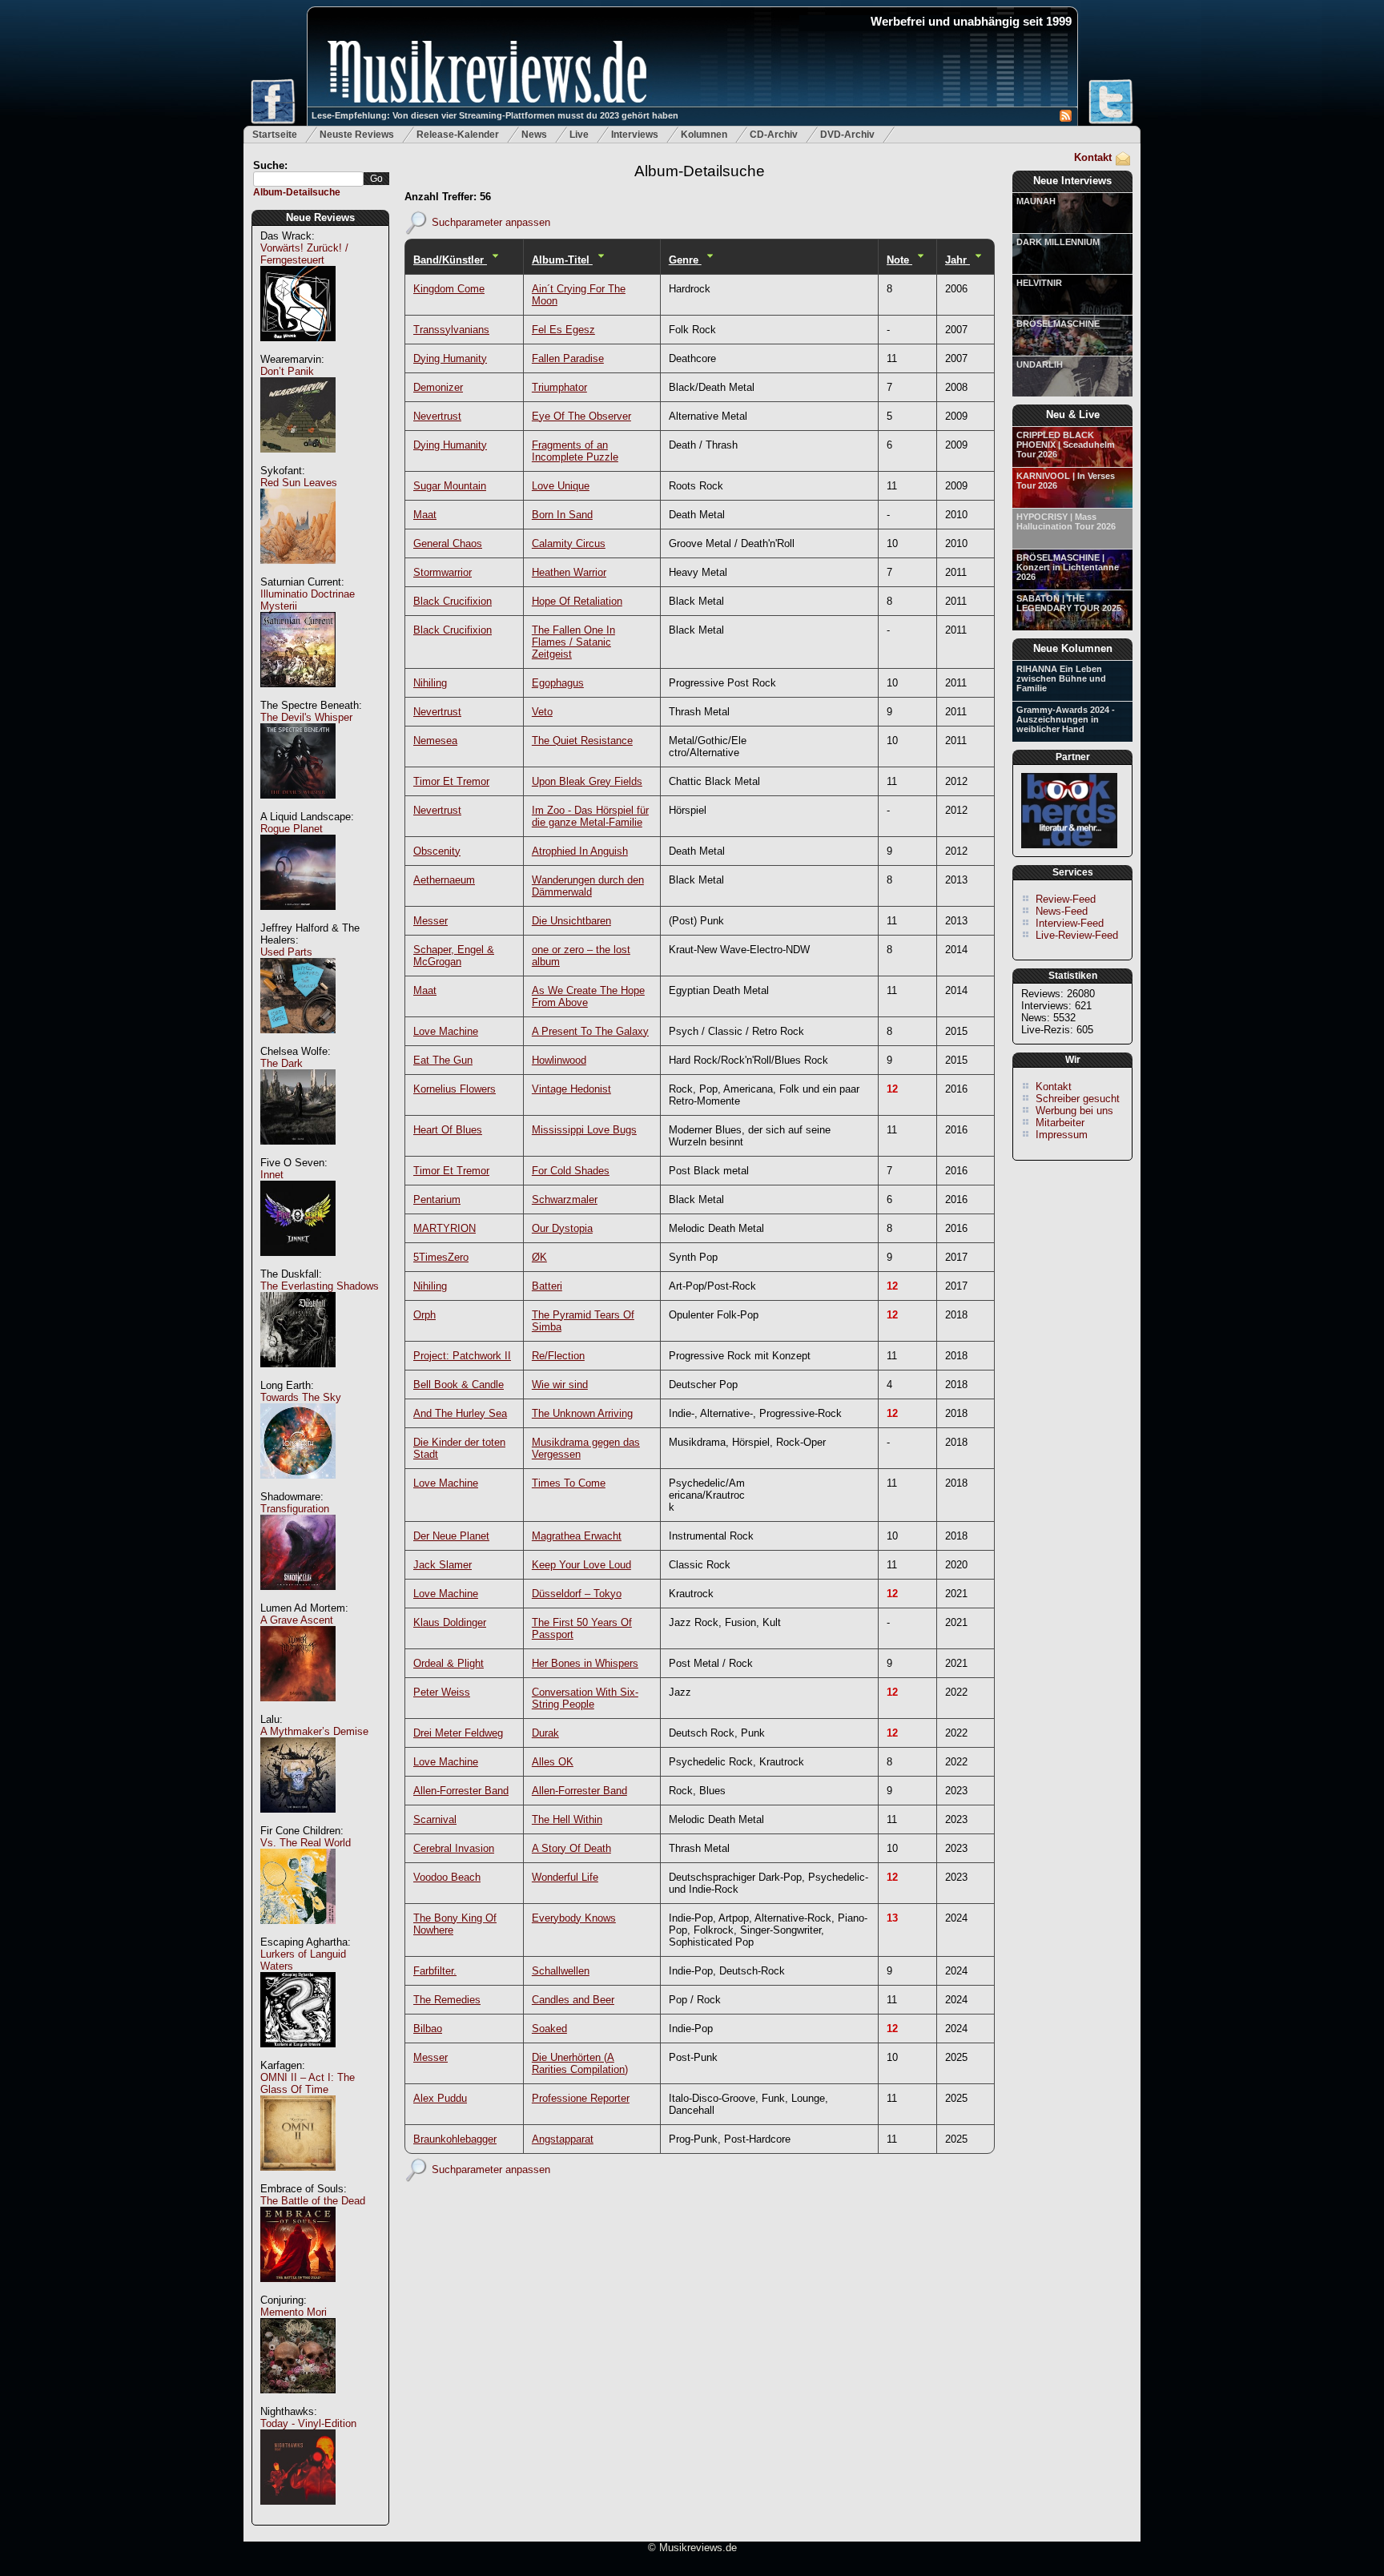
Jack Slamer (443, 1565)
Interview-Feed (1070, 923)
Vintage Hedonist (571, 1089)
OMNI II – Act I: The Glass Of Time (308, 2083)
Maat (425, 515)
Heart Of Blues (448, 1130)
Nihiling (430, 683)
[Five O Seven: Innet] (298, 1264)
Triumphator (559, 387)
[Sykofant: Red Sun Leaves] (298, 572)
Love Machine (446, 1031)
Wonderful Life (565, 1877)
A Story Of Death (571, 1848)
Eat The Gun (443, 1060)
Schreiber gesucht (1078, 1099)
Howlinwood (559, 1060)
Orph (424, 1315)
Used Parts (286, 952)
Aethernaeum (444, 880)
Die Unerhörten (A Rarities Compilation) (580, 2063)
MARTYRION (445, 1228)
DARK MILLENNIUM (1058, 242)
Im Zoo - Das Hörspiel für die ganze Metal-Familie (590, 816)
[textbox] (308, 179)
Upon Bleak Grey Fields (587, 781)
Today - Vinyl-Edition (308, 2423)
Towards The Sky (301, 1397)
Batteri (547, 1286)
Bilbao (428, 2029)
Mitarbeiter (1060, 1123)
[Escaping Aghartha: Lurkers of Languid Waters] (298, 2056)
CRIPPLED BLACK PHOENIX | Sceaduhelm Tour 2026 (1066, 445)
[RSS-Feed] (1066, 118)
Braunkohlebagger (455, 2139)
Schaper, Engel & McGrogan (454, 956)
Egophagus (558, 683)
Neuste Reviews (357, 135)
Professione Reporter (581, 2098)
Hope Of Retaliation (577, 601)
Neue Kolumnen (1073, 648)
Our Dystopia (562, 1228)
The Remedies (447, 2000)
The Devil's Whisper (306, 717)
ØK (539, 1257)
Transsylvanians (451, 330)
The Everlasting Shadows (320, 1286)
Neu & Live (1073, 415)
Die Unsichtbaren (571, 921)
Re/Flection (558, 1356)
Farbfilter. (435, 1971)
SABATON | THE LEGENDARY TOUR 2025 (1069, 603)
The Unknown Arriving (582, 1413)
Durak (545, 1733)
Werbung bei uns (1074, 1111)
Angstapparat (563, 2139)
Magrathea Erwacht (577, 1536)
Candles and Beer (573, 2000)
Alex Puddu (440, 2098)
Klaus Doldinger (450, 1622)
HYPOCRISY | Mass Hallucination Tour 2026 (1066, 521)
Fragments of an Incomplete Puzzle (575, 451)
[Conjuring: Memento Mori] (298, 2402)
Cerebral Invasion (454, 1848)
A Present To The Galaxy (590, 1031)
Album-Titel (562, 260)
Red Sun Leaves (299, 483)
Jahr (958, 260)
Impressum (1062, 1135)
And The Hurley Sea (460, 1413)
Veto (542, 712)
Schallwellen (561, 1971)
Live (579, 135)
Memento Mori (294, 2312)
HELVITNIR (1039, 283)
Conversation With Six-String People (585, 1698)
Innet (272, 1175)
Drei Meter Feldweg (458, 1733)
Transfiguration (295, 1509)
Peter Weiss (442, 1692)
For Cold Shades (571, 1171)
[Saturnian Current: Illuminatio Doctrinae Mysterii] (298, 696)
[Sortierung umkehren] (495, 260)
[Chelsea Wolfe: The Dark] (298, 1153)
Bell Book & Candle (459, 1385)
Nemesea (435, 741)
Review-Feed (1066, 899)
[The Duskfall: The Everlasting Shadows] (298, 1376)
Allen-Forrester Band (461, 1791)
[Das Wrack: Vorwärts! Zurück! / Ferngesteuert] (298, 350)
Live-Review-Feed (1077, 935)
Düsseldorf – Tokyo (577, 1594)
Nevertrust (437, 416)
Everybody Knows (574, 1918)
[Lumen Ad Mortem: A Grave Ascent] (298, 1710)
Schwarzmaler (565, 1199)
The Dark (282, 1063)
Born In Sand (562, 515)
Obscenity (437, 851)
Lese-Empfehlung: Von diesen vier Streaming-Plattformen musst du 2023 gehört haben (495, 115)
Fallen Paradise (568, 358)
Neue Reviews (320, 217)
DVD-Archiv (847, 135)
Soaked (549, 2029)
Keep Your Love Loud (581, 1565)
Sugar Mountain (450, 486)
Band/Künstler (450, 260)
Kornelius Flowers (455, 1089)
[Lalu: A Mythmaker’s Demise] (298, 1821)
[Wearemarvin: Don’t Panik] (298, 461)
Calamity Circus (569, 543)
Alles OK (553, 1762)
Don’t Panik (287, 371)
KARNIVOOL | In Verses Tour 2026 (1066, 481)
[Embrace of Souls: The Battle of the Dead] (298, 2290)
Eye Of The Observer (581, 416)
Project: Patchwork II (462, 1356)
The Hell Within (567, 1819)
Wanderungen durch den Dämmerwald (588, 886)
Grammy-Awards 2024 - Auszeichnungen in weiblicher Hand (1066, 719)
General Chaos (448, 543)
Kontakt (1093, 157)
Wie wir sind (560, 1385)
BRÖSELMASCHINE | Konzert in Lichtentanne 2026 (1068, 567)
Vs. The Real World (306, 1843)
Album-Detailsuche (297, 192)
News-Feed (1062, 911)
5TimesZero (441, 1257)
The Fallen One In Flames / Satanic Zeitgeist (573, 642)
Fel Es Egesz (563, 330)
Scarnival (435, 1819)
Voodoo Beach (447, 1877)
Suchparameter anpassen (491, 221)
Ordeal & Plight (449, 1663)
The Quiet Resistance (582, 741)
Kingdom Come (449, 289)
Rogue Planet (292, 829)
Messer (430, 921)
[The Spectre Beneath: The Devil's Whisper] (298, 807)
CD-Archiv (774, 135)
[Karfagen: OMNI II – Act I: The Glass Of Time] (298, 2179)
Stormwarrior (443, 572)
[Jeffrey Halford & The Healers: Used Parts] (298, 1042)
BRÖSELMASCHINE (1058, 324)
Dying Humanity (450, 358)
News (534, 135)
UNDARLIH (1040, 364)
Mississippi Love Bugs (584, 1130)
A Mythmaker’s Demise (314, 1731)
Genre (685, 260)
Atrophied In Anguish (580, 851)
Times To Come (569, 1483)
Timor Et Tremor (451, 781)
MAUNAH (1036, 201)
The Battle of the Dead (313, 2201)
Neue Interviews (1072, 181)
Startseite (275, 135)
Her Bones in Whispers (585, 1663)
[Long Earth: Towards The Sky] (298, 1487)
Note (899, 260)
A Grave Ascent (297, 1620)
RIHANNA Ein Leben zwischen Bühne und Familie (1061, 678)
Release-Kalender (458, 135)
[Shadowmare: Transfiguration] (298, 1598)
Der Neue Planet (451, 1536)
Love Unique (561, 486)
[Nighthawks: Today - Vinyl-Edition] (298, 2513)
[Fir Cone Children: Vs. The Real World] (298, 1932)
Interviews (635, 135)
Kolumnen (704, 135)
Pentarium (437, 1199)
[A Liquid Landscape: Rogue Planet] (298, 918)
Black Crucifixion (453, 601)
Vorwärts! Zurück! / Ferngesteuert (304, 254)
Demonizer (438, 387)
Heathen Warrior (569, 572)
